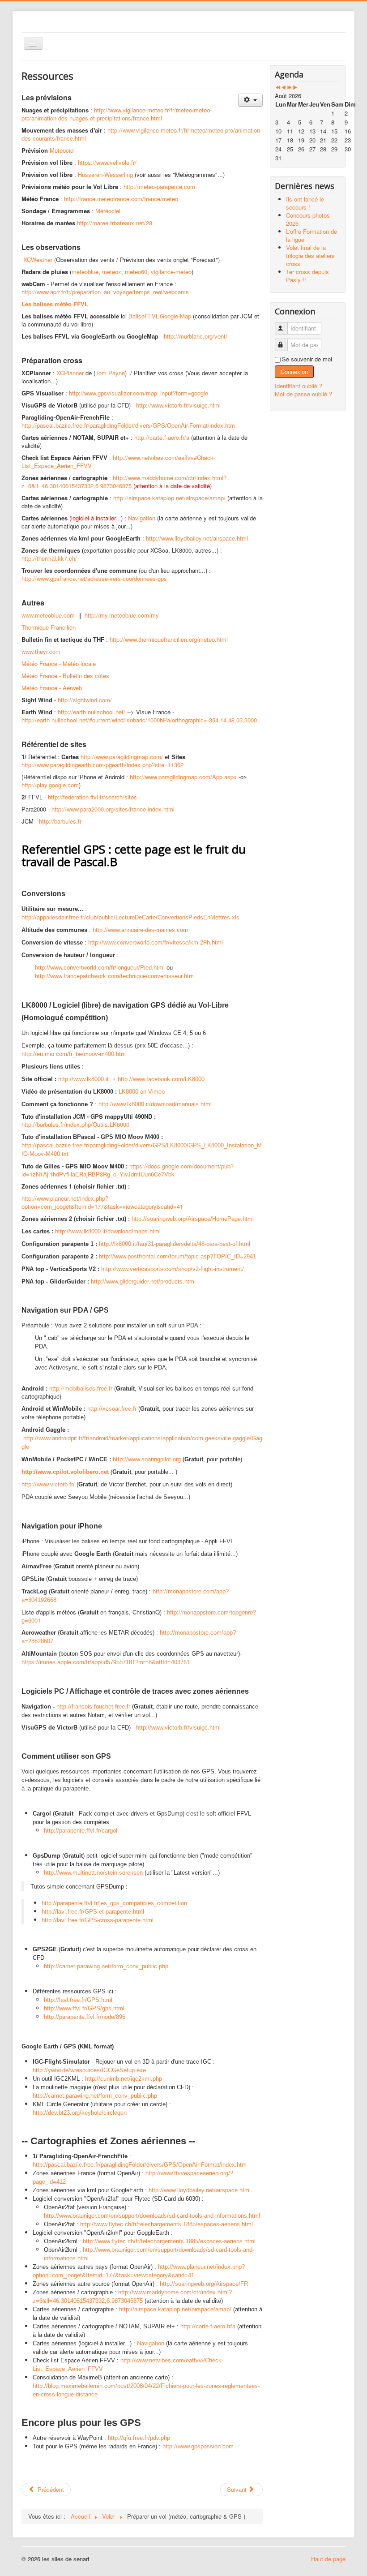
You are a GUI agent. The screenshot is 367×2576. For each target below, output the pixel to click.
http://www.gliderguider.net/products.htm (143, 1282)
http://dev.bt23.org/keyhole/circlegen (80, 2113)
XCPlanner (70, 373)
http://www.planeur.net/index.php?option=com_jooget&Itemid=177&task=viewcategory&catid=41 (102, 1202)
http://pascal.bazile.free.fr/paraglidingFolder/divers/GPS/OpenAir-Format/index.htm (128, 425)
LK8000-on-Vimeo (142, 1092)
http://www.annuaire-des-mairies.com (140, 930)
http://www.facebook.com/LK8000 (161, 1079)
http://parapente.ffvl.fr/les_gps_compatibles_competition (114, 1903)
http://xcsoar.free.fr (112, 1409)
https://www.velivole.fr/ (107, 162)
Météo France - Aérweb (52, 688)
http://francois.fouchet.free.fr (93, 1707)
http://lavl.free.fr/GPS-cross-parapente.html (98, 1920)
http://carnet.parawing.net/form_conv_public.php (106, 1966)
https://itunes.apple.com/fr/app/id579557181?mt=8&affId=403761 (106, 1662)
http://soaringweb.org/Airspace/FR (204, 2284)
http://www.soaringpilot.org (147, 1459)
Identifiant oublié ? (299, 386)
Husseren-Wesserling (105, 174)
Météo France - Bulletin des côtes (65, 676)
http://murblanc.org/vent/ (196, 336)
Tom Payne (110, 373)
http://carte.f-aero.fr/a (162, 437)
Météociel (108, 211)
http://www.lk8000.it (83, 1079)
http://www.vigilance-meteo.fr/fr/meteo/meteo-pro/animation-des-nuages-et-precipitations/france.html (117, 114)
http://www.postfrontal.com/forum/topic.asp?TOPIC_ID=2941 (177, 1256)
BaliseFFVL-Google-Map (160, 316)
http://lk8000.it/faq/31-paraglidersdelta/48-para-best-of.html (175, 1244)
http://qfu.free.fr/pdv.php (139, 2438)
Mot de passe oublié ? (303, 394)
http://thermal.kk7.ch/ (49, 558)
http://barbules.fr (60, 821)
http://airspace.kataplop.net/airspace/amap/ (169, 498)
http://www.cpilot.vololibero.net (65, 1472)
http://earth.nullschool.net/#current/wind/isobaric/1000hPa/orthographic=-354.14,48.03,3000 (139, 720)
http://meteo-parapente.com (159, 187)
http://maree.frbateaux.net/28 (115, 223)
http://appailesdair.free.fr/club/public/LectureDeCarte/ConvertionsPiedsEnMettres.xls (130, 917)
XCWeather (38, 260)
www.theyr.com (41, 651)
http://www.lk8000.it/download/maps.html (108, 1231)
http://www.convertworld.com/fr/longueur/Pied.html (100, 968)
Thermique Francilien (49, 627)
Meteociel (62, 150)
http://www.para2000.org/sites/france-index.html (113, 809)
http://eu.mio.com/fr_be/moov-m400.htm (74, 1054)
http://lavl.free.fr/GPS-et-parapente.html (93, 1912)
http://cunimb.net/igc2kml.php (124, 2079)
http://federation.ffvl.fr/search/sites (92, 797)
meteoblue (85, 272)
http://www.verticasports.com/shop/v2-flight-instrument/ (173, 1269)
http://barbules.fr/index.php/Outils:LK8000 (75, 1124)
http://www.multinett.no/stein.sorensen (93, 1873)
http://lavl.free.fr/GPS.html (78, 2000)
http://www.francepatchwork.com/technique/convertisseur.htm (114, 976)
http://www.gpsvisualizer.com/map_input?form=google (139, 393)
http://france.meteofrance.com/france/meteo (121, 199)
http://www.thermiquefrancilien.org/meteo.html (169, 639)
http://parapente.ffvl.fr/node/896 (85, 2017)
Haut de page (328, 2559)
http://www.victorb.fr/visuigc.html (178, 405)
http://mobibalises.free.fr (81, 1388)
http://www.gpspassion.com (198, 2446)
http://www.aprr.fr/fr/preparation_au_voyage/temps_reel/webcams (105, 292)
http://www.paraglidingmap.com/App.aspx (183, 777)
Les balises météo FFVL (55, 304)
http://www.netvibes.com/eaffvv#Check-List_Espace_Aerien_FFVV (118, 462)
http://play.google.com (50, 785)
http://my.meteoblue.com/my (122, 615)
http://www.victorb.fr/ (48, 1484)
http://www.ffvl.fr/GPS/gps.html (84, 2008)
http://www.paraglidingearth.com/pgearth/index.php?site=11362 (102, 765)
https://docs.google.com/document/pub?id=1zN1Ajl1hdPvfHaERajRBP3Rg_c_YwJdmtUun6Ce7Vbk (128, 1170)
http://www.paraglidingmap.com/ (122, 757)
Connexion (294, 371)
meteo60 (136, 272)
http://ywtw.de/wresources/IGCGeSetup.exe (89, 2070)
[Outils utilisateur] (250, 100)
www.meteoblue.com (48, 615)
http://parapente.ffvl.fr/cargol (81, 1831)
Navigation (142, 518)
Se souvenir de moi (307, 359)
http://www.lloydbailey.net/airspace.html (197, 538)
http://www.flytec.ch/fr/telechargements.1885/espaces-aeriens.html (166, 2224)
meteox (112, 272)
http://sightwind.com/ (85, 700)
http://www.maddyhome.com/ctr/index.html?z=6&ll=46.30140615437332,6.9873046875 (124, 482)
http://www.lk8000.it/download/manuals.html (155, 1104)
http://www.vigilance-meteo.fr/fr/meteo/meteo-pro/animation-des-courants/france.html (142, 134)
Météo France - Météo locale (59, 663)
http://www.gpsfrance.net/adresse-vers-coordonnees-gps (94, 578)
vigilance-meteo (171, 272)
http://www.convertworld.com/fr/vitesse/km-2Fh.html (156, 942)
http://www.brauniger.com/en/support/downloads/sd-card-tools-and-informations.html (152, 2216)
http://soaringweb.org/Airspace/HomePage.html (193, 1219)
